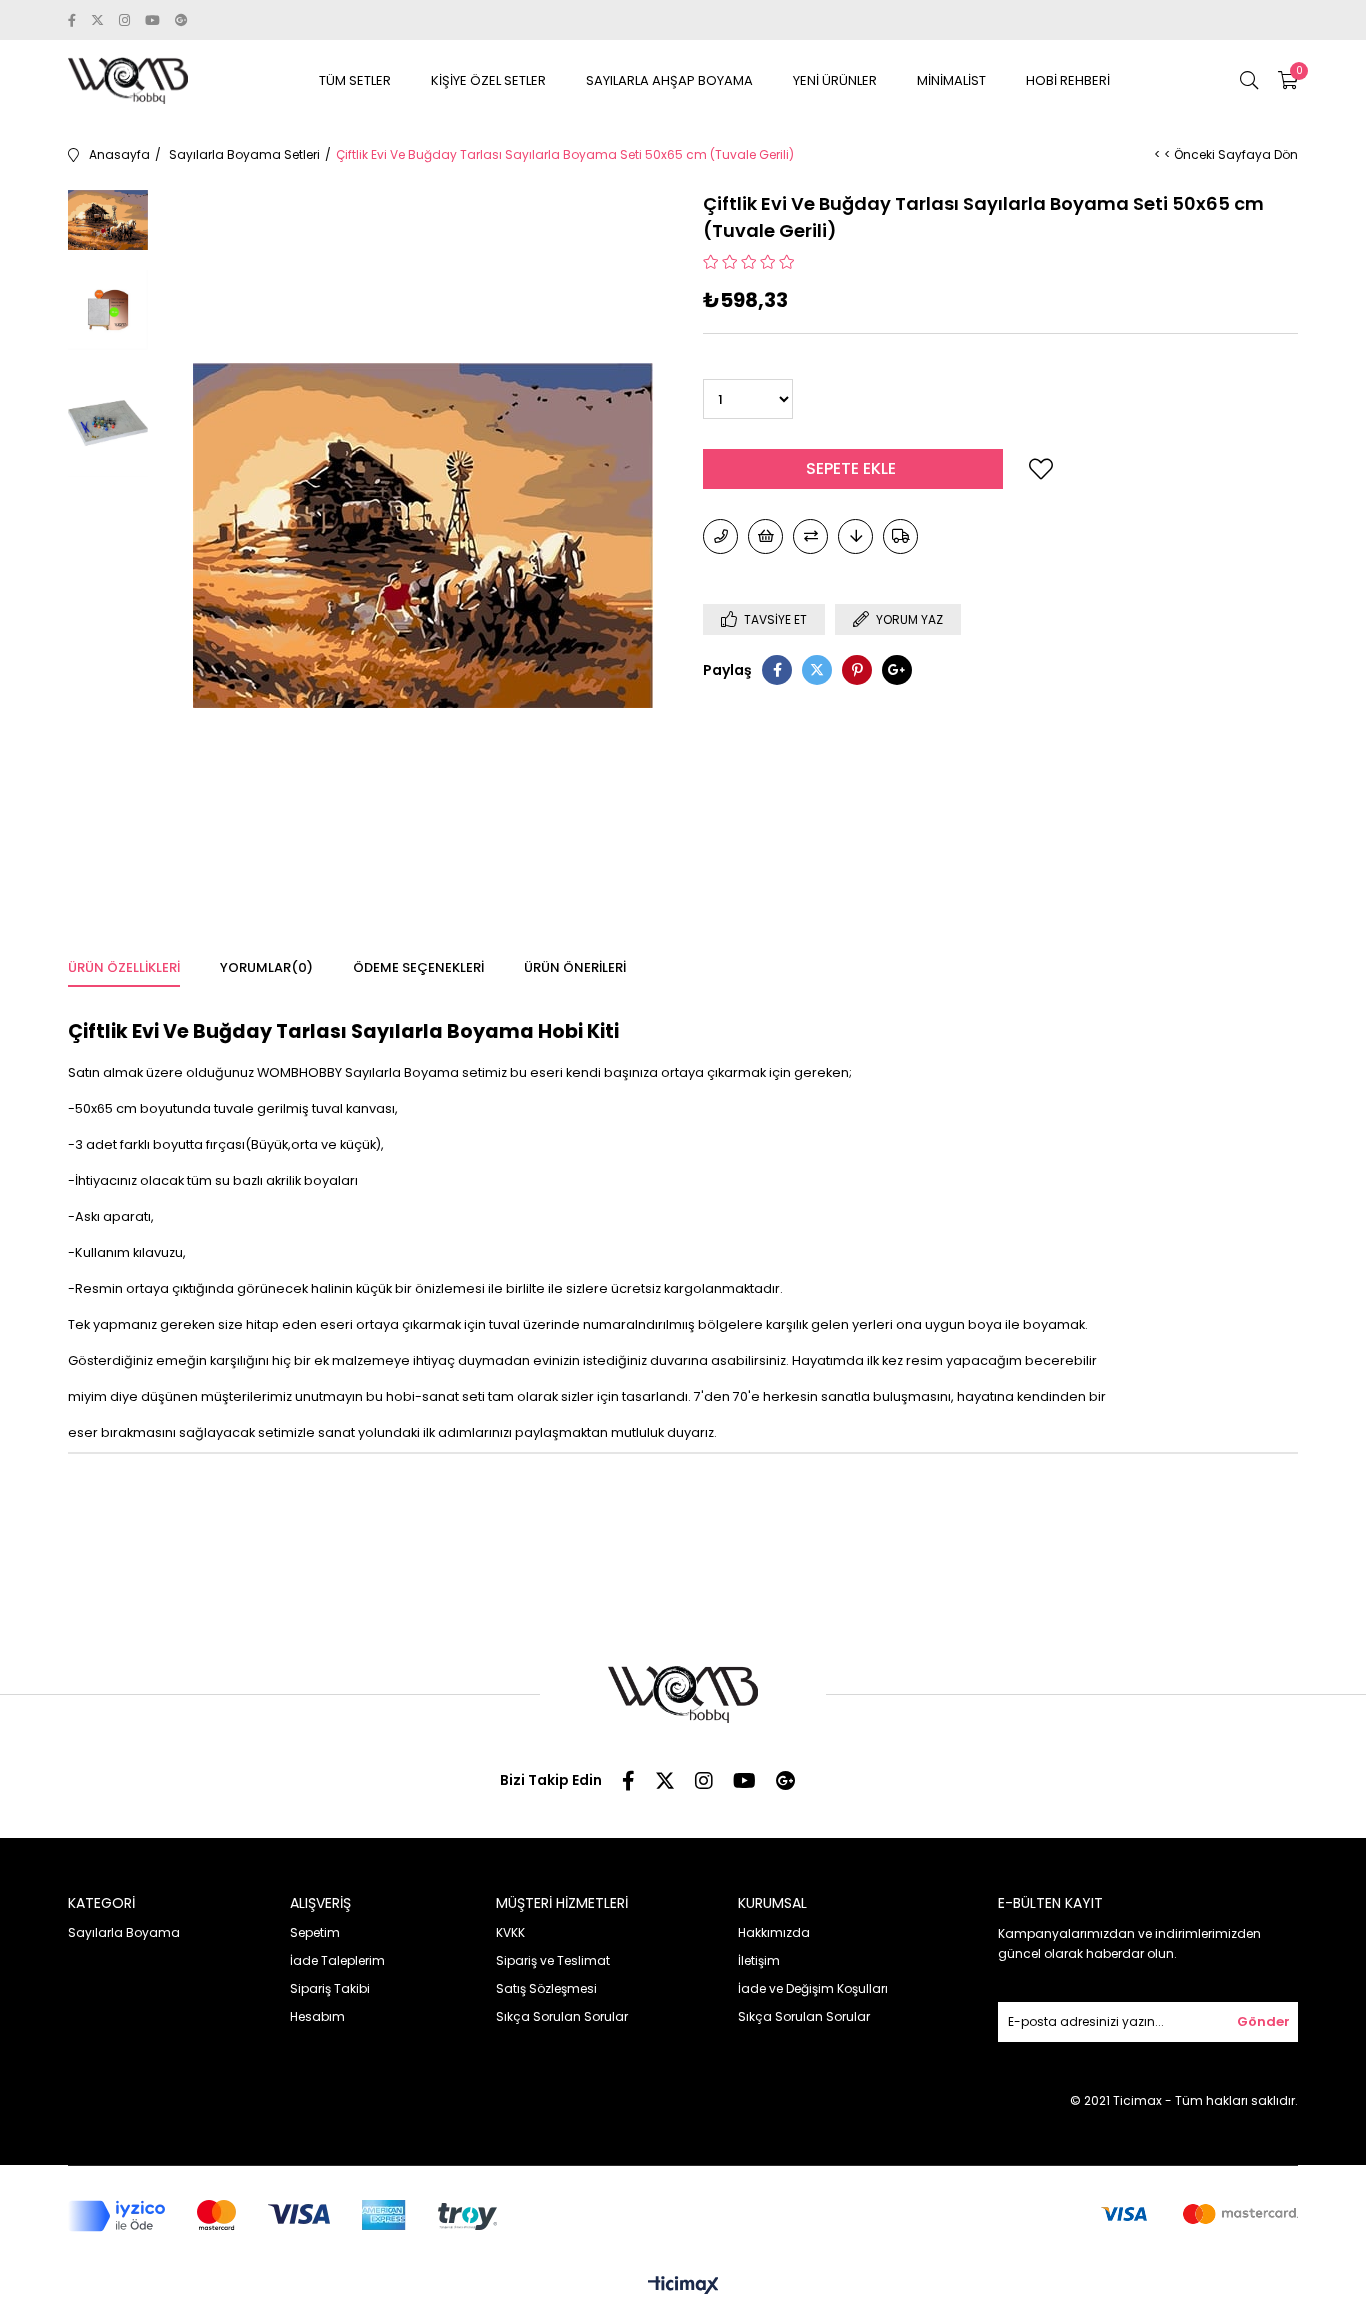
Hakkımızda (774, 1932)
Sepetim (315, 1932)
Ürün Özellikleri (124, 967)
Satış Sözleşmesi (546, 1988)
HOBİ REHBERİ (1068, 80)
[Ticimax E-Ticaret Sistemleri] (683, 2286)
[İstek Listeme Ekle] (765, 536)
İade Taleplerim (337, 1960)
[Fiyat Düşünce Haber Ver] (855, 536)
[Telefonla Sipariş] (720, 536)
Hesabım (317, 2016)
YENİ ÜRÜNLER (835, 80)
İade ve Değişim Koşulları (813, 1988)
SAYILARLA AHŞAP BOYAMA (669, 80)
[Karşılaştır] (810, 536)
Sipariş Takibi (330, 1988)
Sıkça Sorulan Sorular (562, 2016)
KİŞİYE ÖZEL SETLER (488, 80)
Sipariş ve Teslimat (553, 1960)
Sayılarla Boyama (124, 1932)
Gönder (1263, 2021)
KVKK (510, 1932)
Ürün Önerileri (575, 967)
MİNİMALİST (951, 80)
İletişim (759, 1960)
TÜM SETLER (355, 80)
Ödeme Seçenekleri (418, 967)
